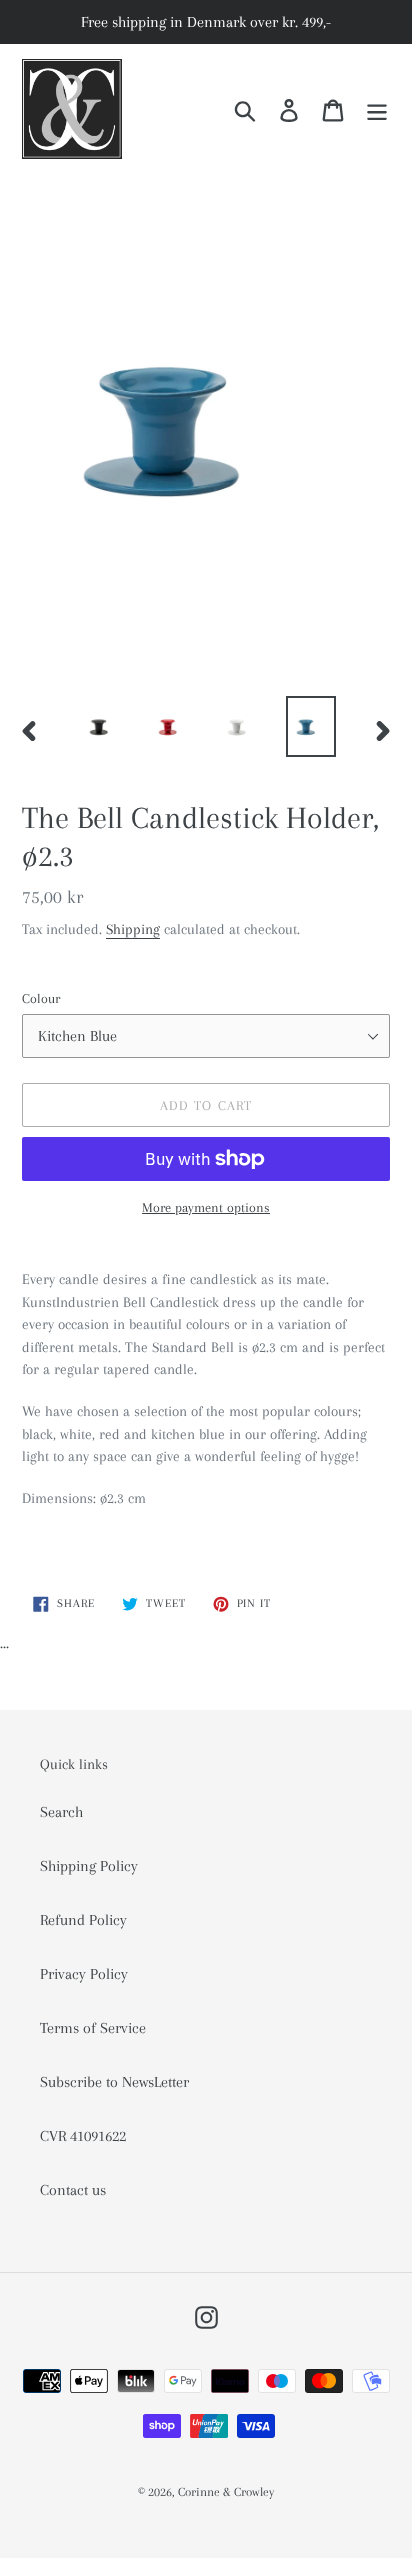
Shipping (133, 929)
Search (61, 1812)
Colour (41, 998)
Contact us (73, 2190)
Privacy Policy (84, 1974)
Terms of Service (93, 2028)
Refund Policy (83, 1920)
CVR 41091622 (83, 2136)
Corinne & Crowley (226, 2492)
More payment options (206, 1207)
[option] (104, 726)
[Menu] (377, 109)
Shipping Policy (89, 1866)
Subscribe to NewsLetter (114, 2082)
